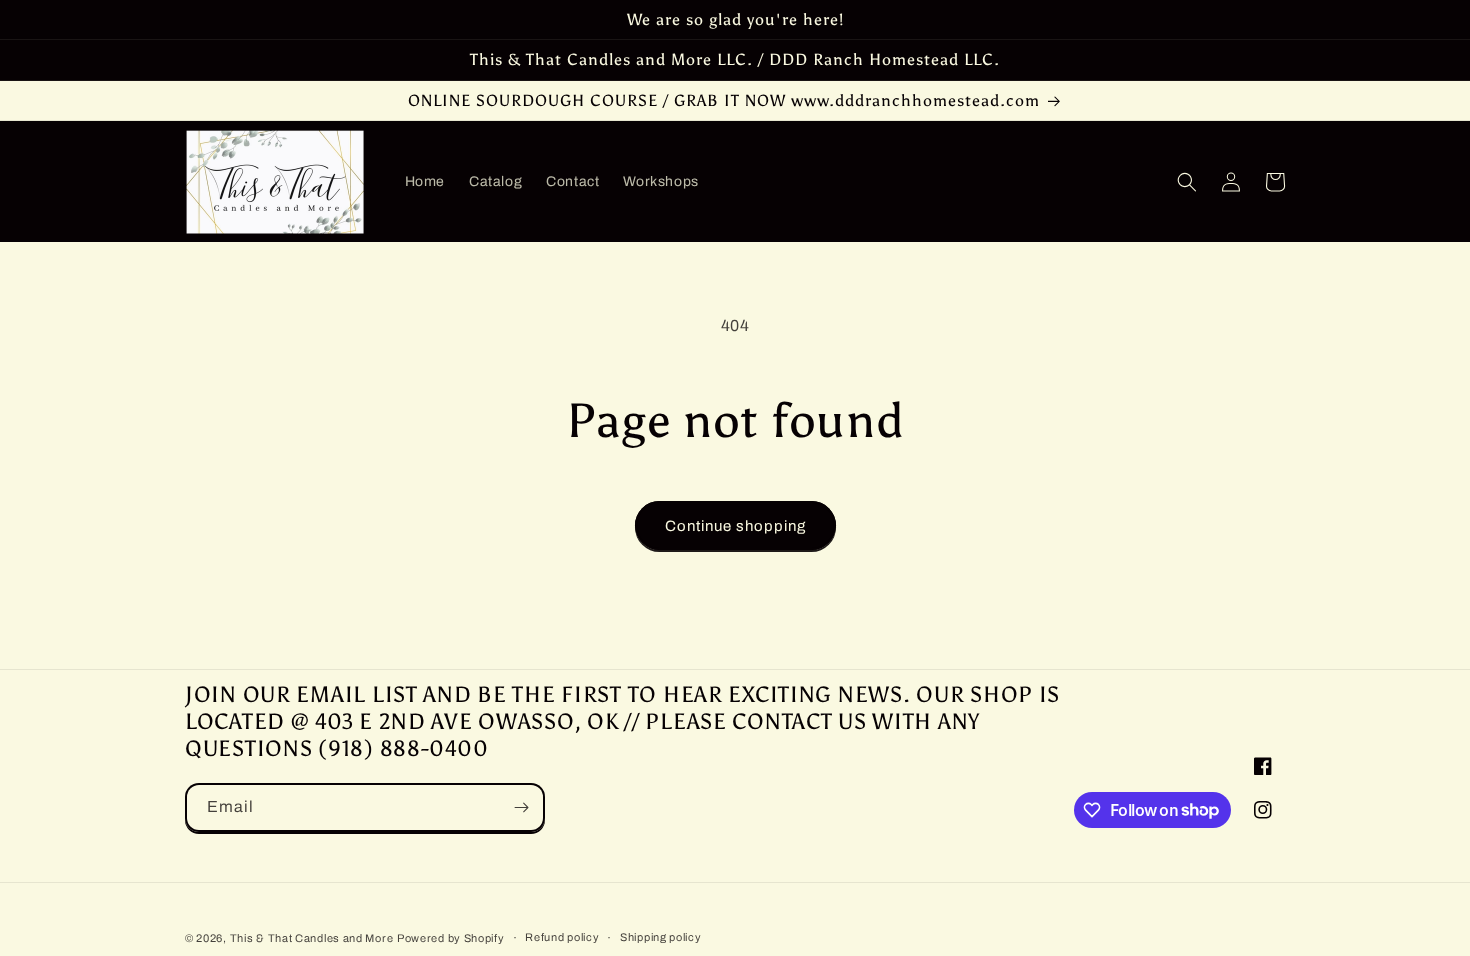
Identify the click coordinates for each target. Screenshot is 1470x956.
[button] (1187, 182)
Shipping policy (661, 937)
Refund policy (562, 937)
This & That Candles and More (312, 938)
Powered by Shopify (451, 938)
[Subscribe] (521, 807)
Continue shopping (735, 526)
